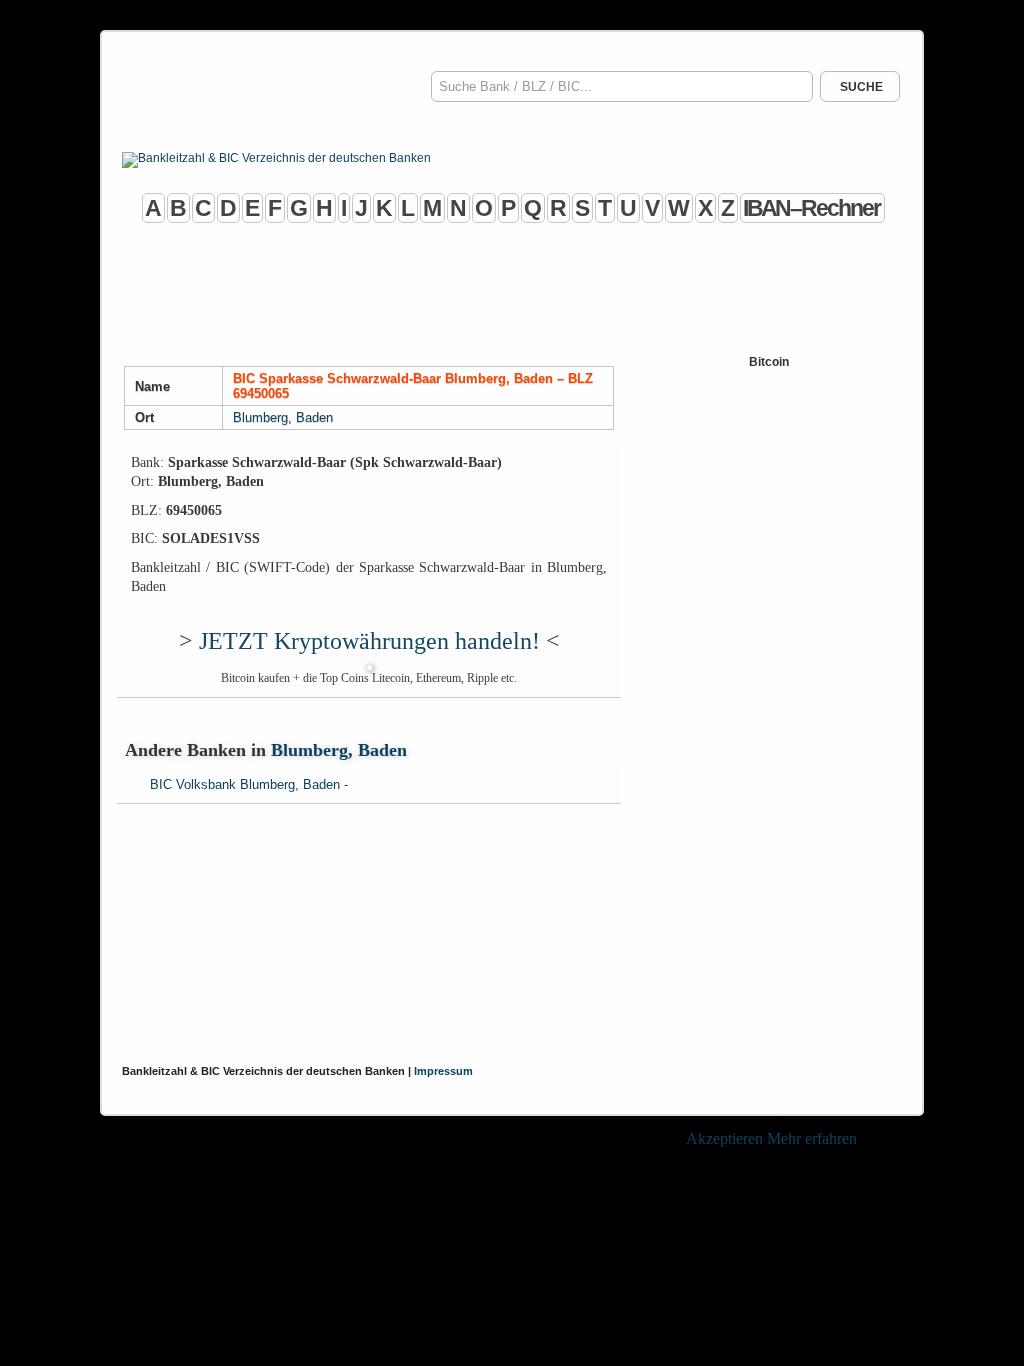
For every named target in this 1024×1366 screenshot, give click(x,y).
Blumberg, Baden (283, 417)
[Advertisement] (512, 291)
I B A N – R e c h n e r (810, 208)
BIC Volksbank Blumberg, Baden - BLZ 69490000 (249, 787)
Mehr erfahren (812, 1138)
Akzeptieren (724, 1138)
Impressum (443, 1071)
